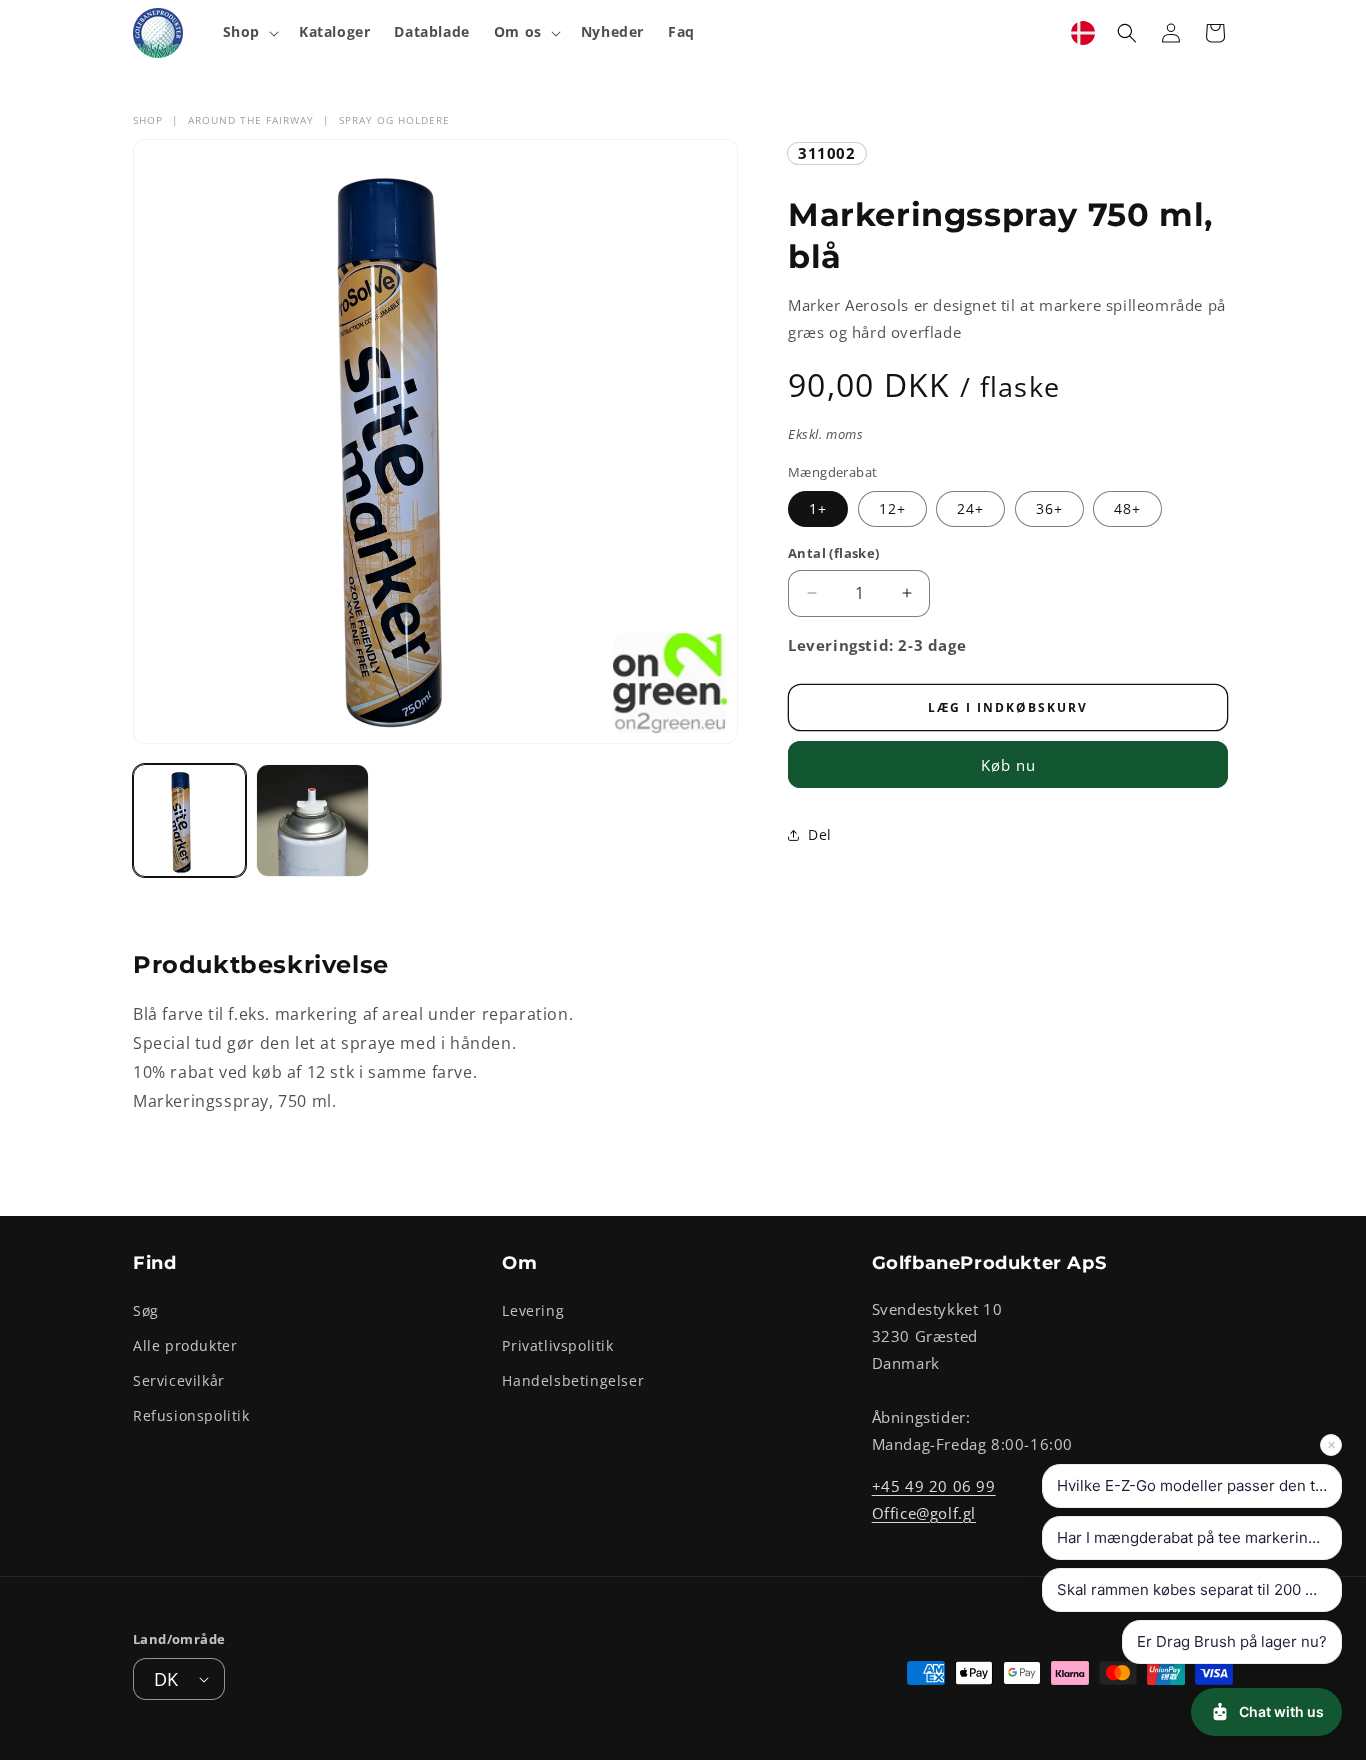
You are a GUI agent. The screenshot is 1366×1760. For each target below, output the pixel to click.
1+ (818, 508)
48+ (1127, 508)
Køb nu (1008, 765)
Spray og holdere (394, 120)
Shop (148, 120)
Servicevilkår (179, 1379)
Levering (533, 1309)
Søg (146, 1309)
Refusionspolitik (191, 1415)
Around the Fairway (251, 120)
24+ (970, 508)
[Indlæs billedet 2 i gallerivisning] (312, 820)
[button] (249, 32)
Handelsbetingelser (573, 1379)
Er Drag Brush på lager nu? (1232, 1641)
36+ (1049, 508)
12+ (892, 508)
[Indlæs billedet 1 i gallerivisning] (189, 820)
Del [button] (820, 834)
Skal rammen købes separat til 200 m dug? (1199, 1589)
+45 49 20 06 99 (934, 1485)
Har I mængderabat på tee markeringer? (1198, 1537)
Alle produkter (185, 1344)
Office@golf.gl (924, 1512)
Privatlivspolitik (557, 1344)
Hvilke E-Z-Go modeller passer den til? (1194, 1485)
